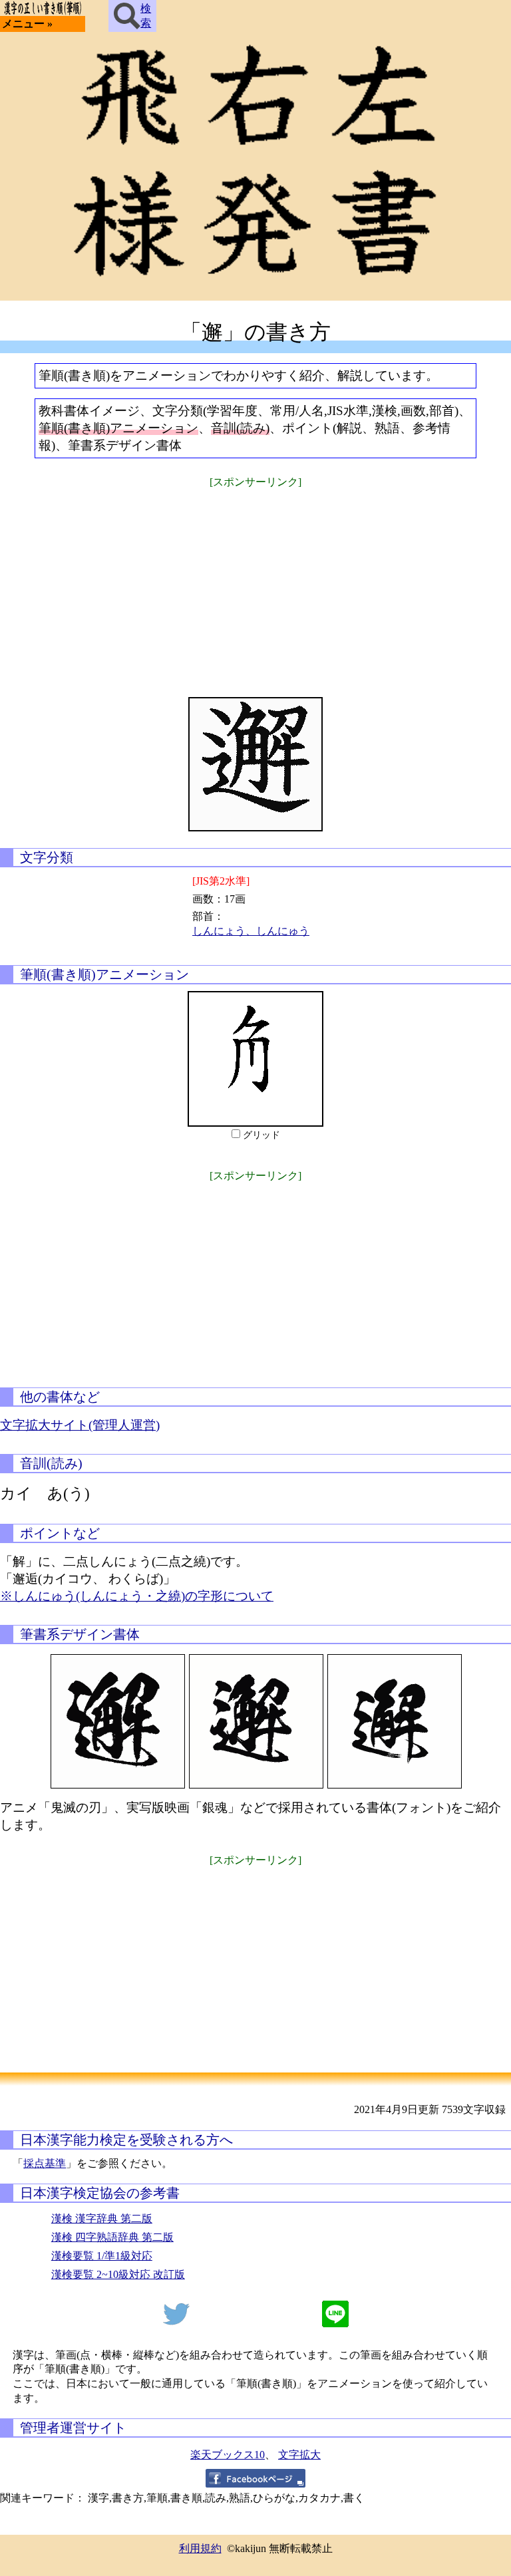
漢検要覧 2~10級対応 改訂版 (118, 2274)
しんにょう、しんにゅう (251, 931)
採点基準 (45, 2163)
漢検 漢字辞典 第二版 (102, 2218)
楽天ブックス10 (228, 2455)
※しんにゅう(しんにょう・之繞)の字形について (137, 1596)
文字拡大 (299, 2455)
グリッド (261, 1135)
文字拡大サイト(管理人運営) (80, 1425)
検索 (146, 16)
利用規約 (200, 2548)
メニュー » (27, 24)
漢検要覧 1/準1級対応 (102, 2256)
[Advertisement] (255, 584)
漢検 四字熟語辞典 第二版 (112, 2237)
